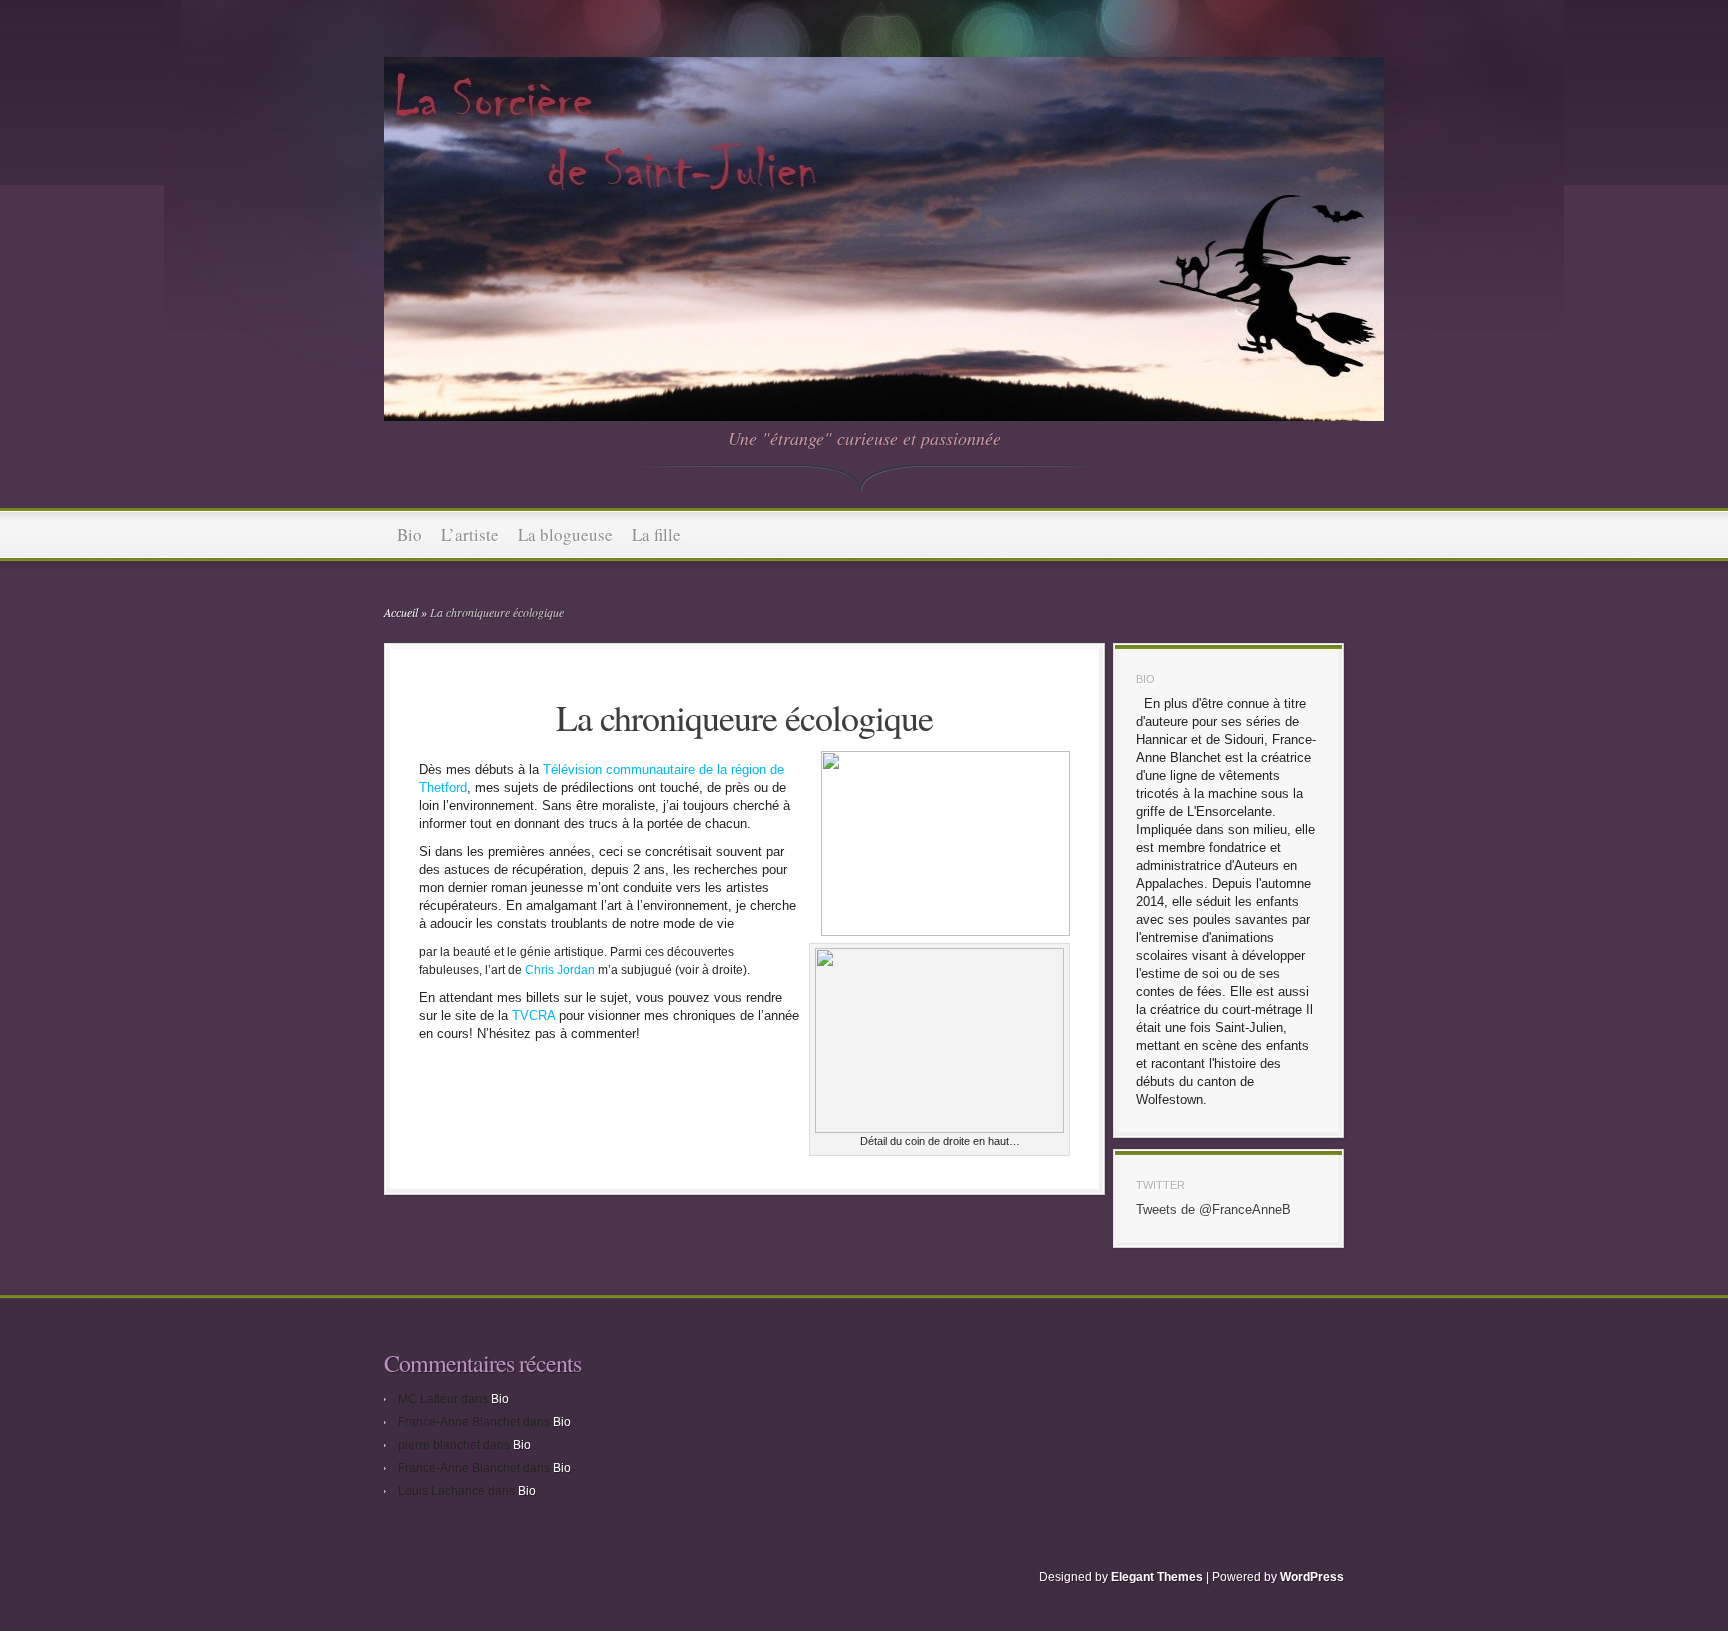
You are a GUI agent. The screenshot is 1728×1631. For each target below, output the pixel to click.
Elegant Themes (1157, 1577)
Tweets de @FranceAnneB (1213, 1209)
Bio (409, 534)
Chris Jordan (560, 970)
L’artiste (470, 534)
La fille (656, 534)
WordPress (1312, 1577)
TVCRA (535, 1015)
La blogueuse (565, 534)
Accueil (401, 612)
